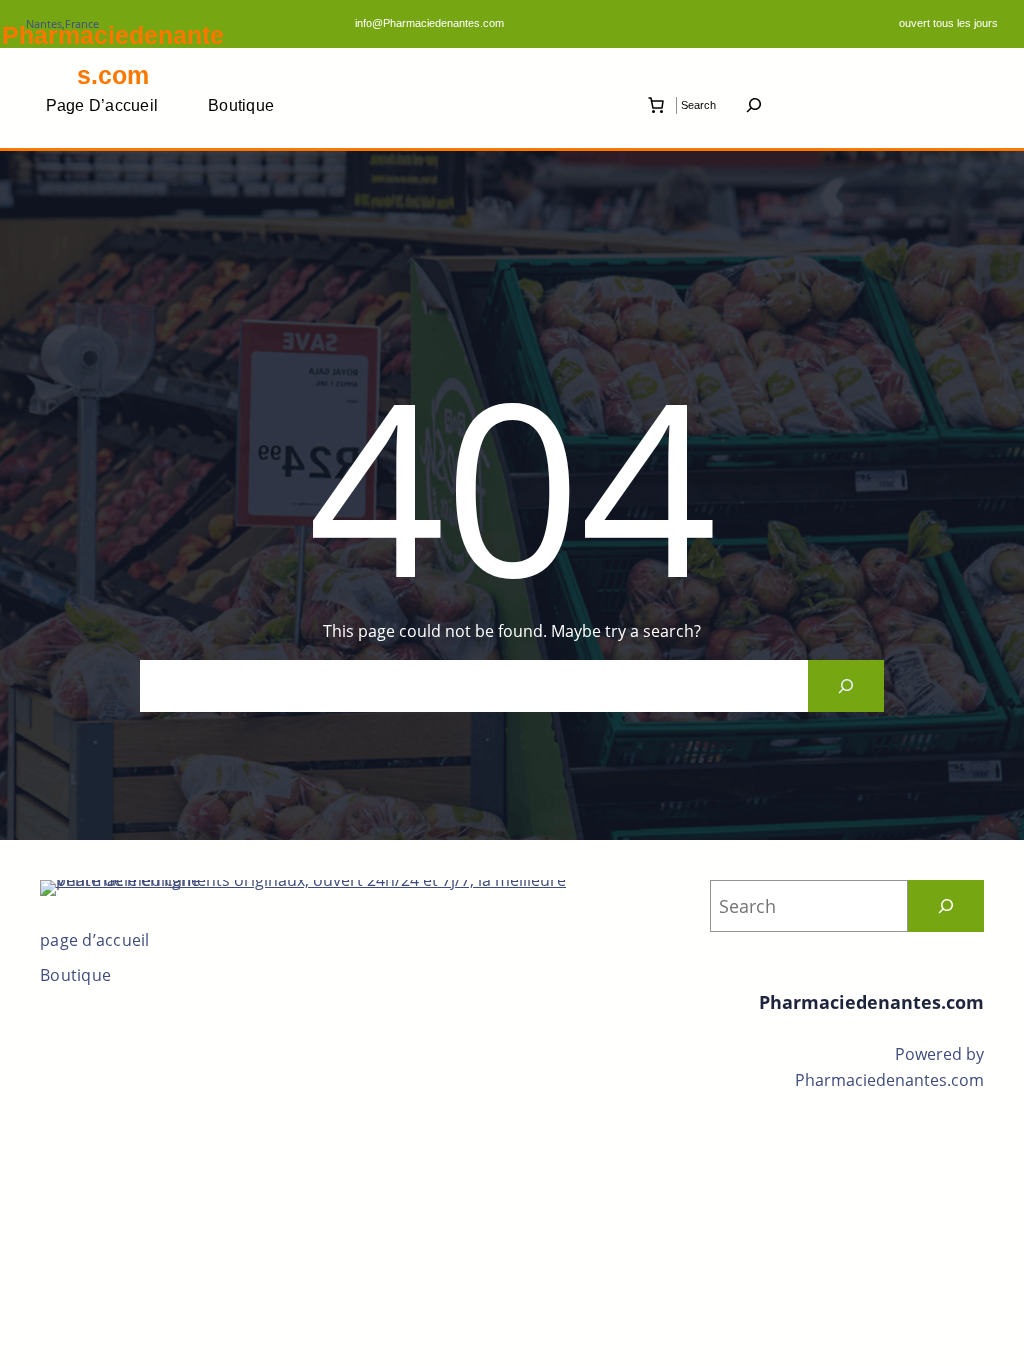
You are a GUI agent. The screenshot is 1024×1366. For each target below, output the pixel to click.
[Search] (846, 686)
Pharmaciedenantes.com (871, 1002)
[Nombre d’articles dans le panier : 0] (656, 105)
